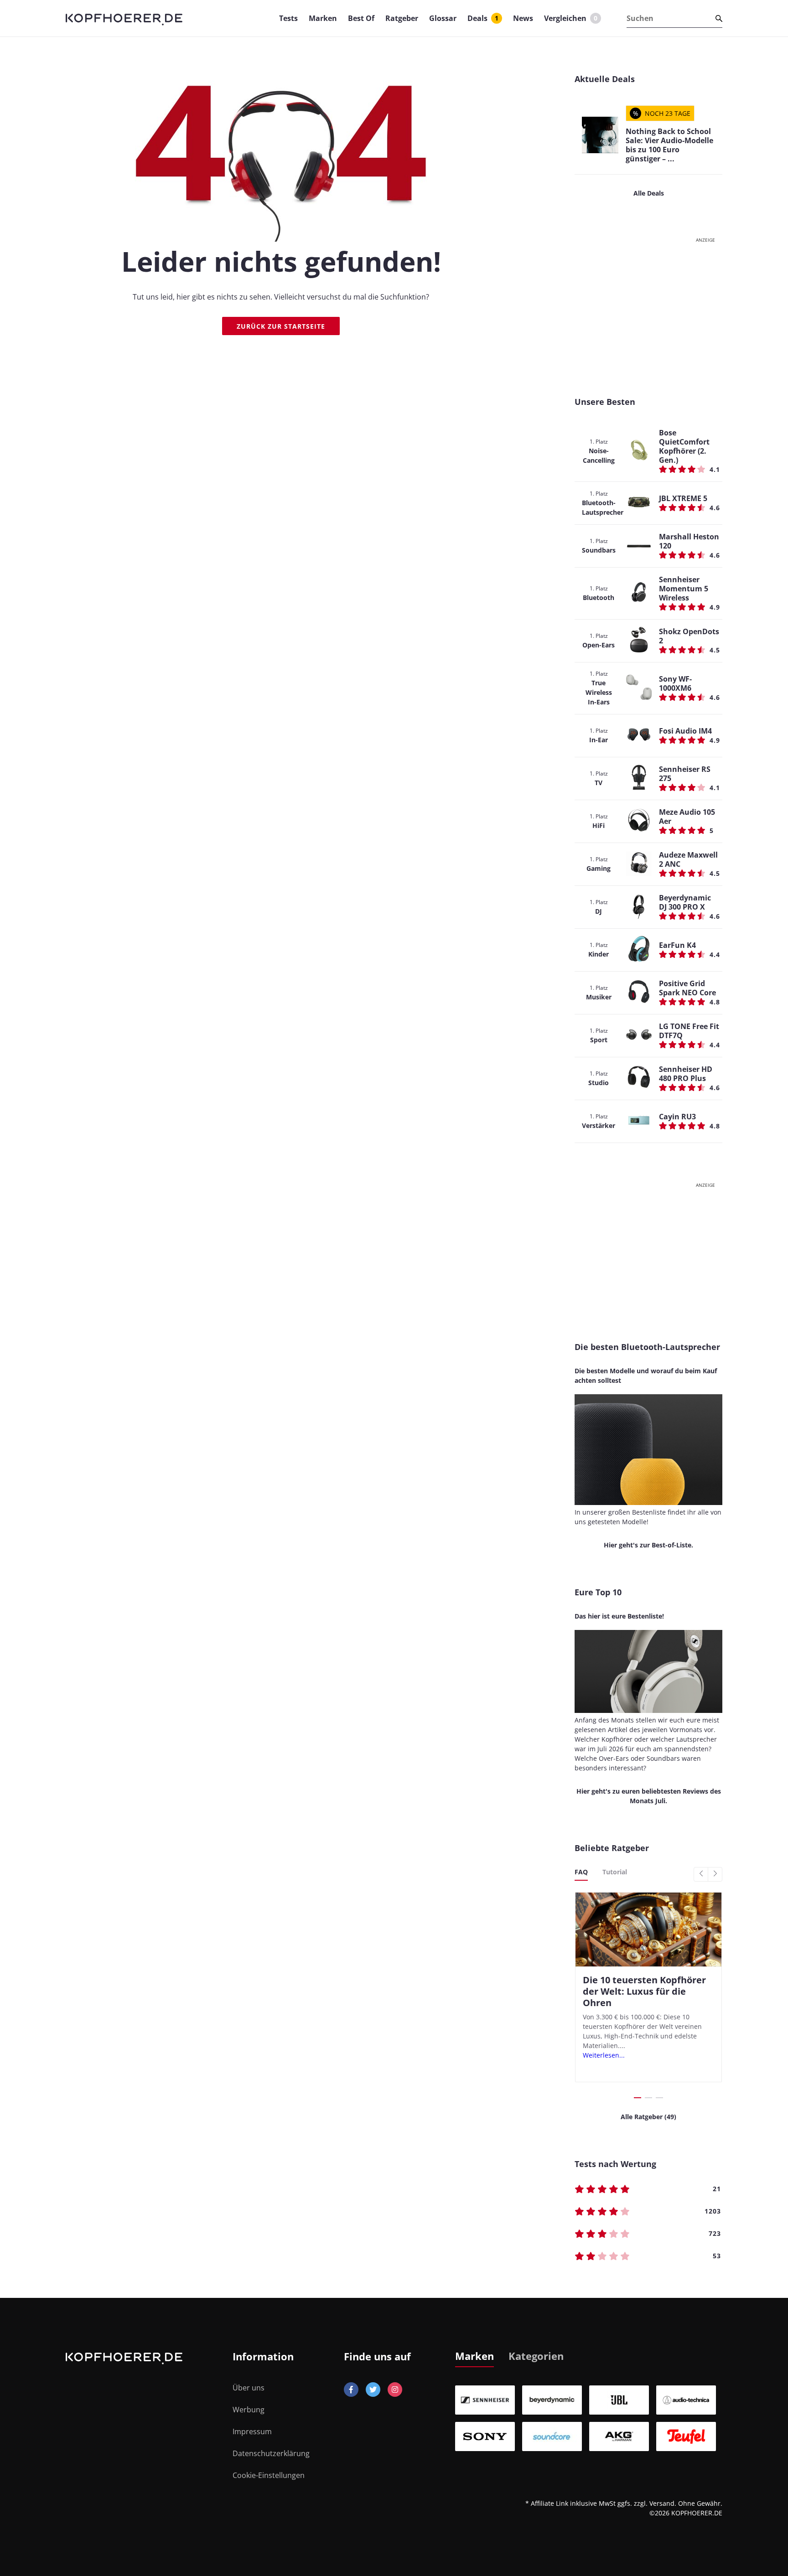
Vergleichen (571, 18)
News (523, 18)
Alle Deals (649, 193)
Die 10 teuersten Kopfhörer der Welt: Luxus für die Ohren (644, 1991)
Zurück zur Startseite (281, 326)
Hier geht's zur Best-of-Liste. (648, 1545)
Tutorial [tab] (615, 1872)
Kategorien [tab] (536, 2356)
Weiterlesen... (604, 2055)
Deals (483, 18)
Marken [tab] (474, 2356)
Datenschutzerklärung (271, 2453)
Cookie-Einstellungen (269, 2475)
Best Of (361, 18)
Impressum (252, 2431)
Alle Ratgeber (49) (648, 2117)
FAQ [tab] (581, 1872)
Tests (288, 18)
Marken (323, 18)
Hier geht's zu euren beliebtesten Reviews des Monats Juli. (649, 1796)
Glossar (443, 18)
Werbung (249, 2410)
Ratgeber (402, 18)
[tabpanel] (589, 2418)
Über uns (249, 2388)
